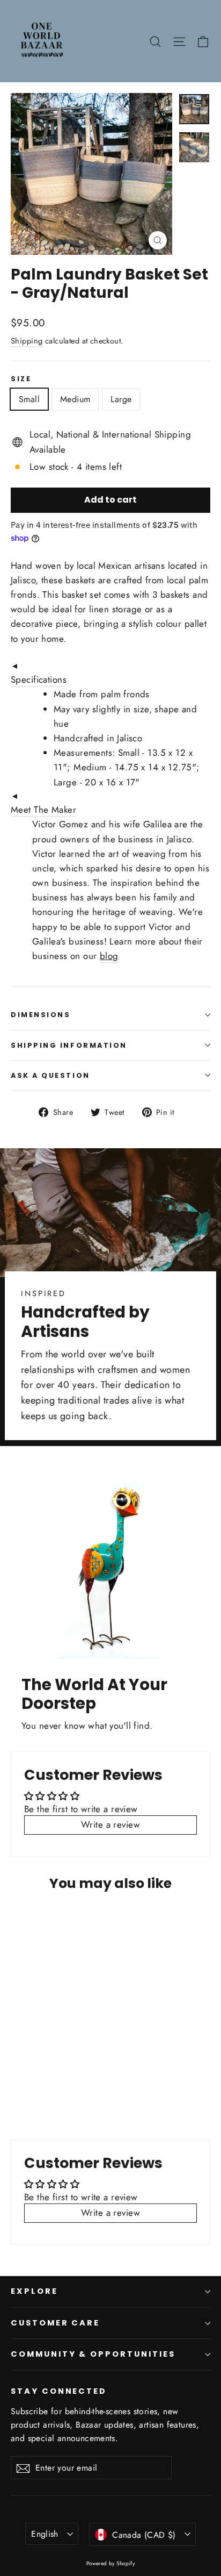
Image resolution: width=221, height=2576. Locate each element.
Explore (34, 2291)
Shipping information (69, 1045)
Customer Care (55, 2323)
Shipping (27, 341)
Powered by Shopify (111, 2563)
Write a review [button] (110, 1824)
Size (21, 379)
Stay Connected (59, 2391)
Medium (75, 399)
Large (121, 399)
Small (29, 399)
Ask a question (50, 1075)
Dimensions (41, 1015)
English (45, 2534)
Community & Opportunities (93, 2354)
